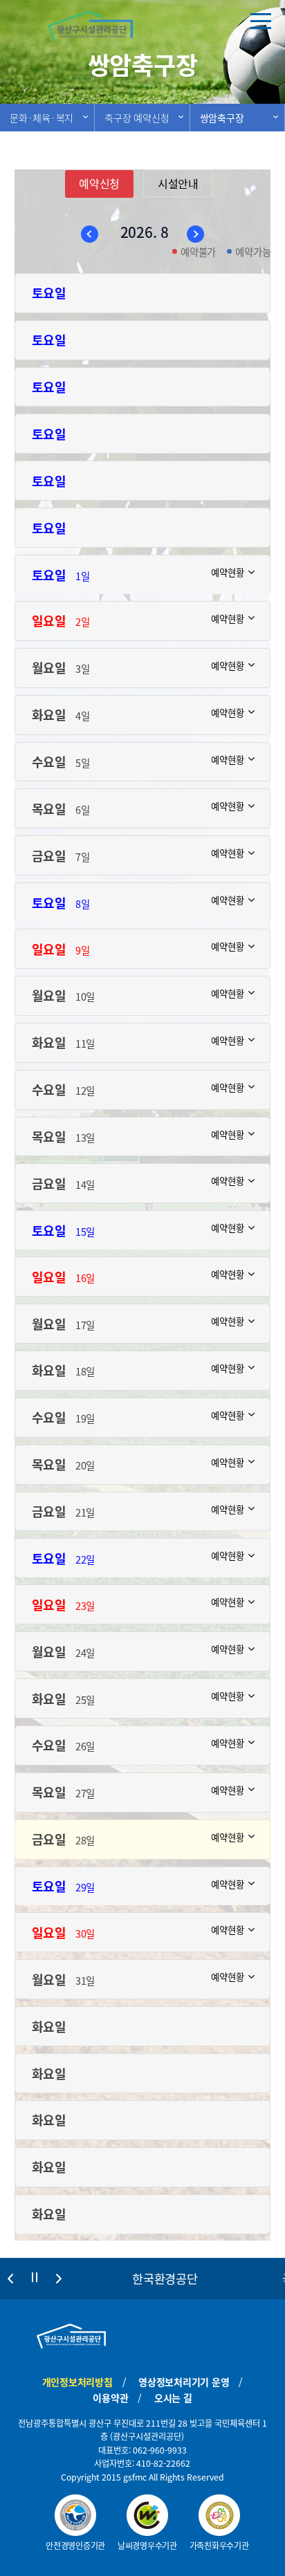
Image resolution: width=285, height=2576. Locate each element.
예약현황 (227, 571)
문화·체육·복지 (42, 118)
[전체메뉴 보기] (261, 21)
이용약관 (110, 2398)
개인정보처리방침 (77, 2382)
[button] (10, 2279)
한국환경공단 (165, 2279)
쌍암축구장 (222, 118)
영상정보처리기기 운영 (184, 2382)
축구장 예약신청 (137, 118)
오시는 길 (173, 2398)
